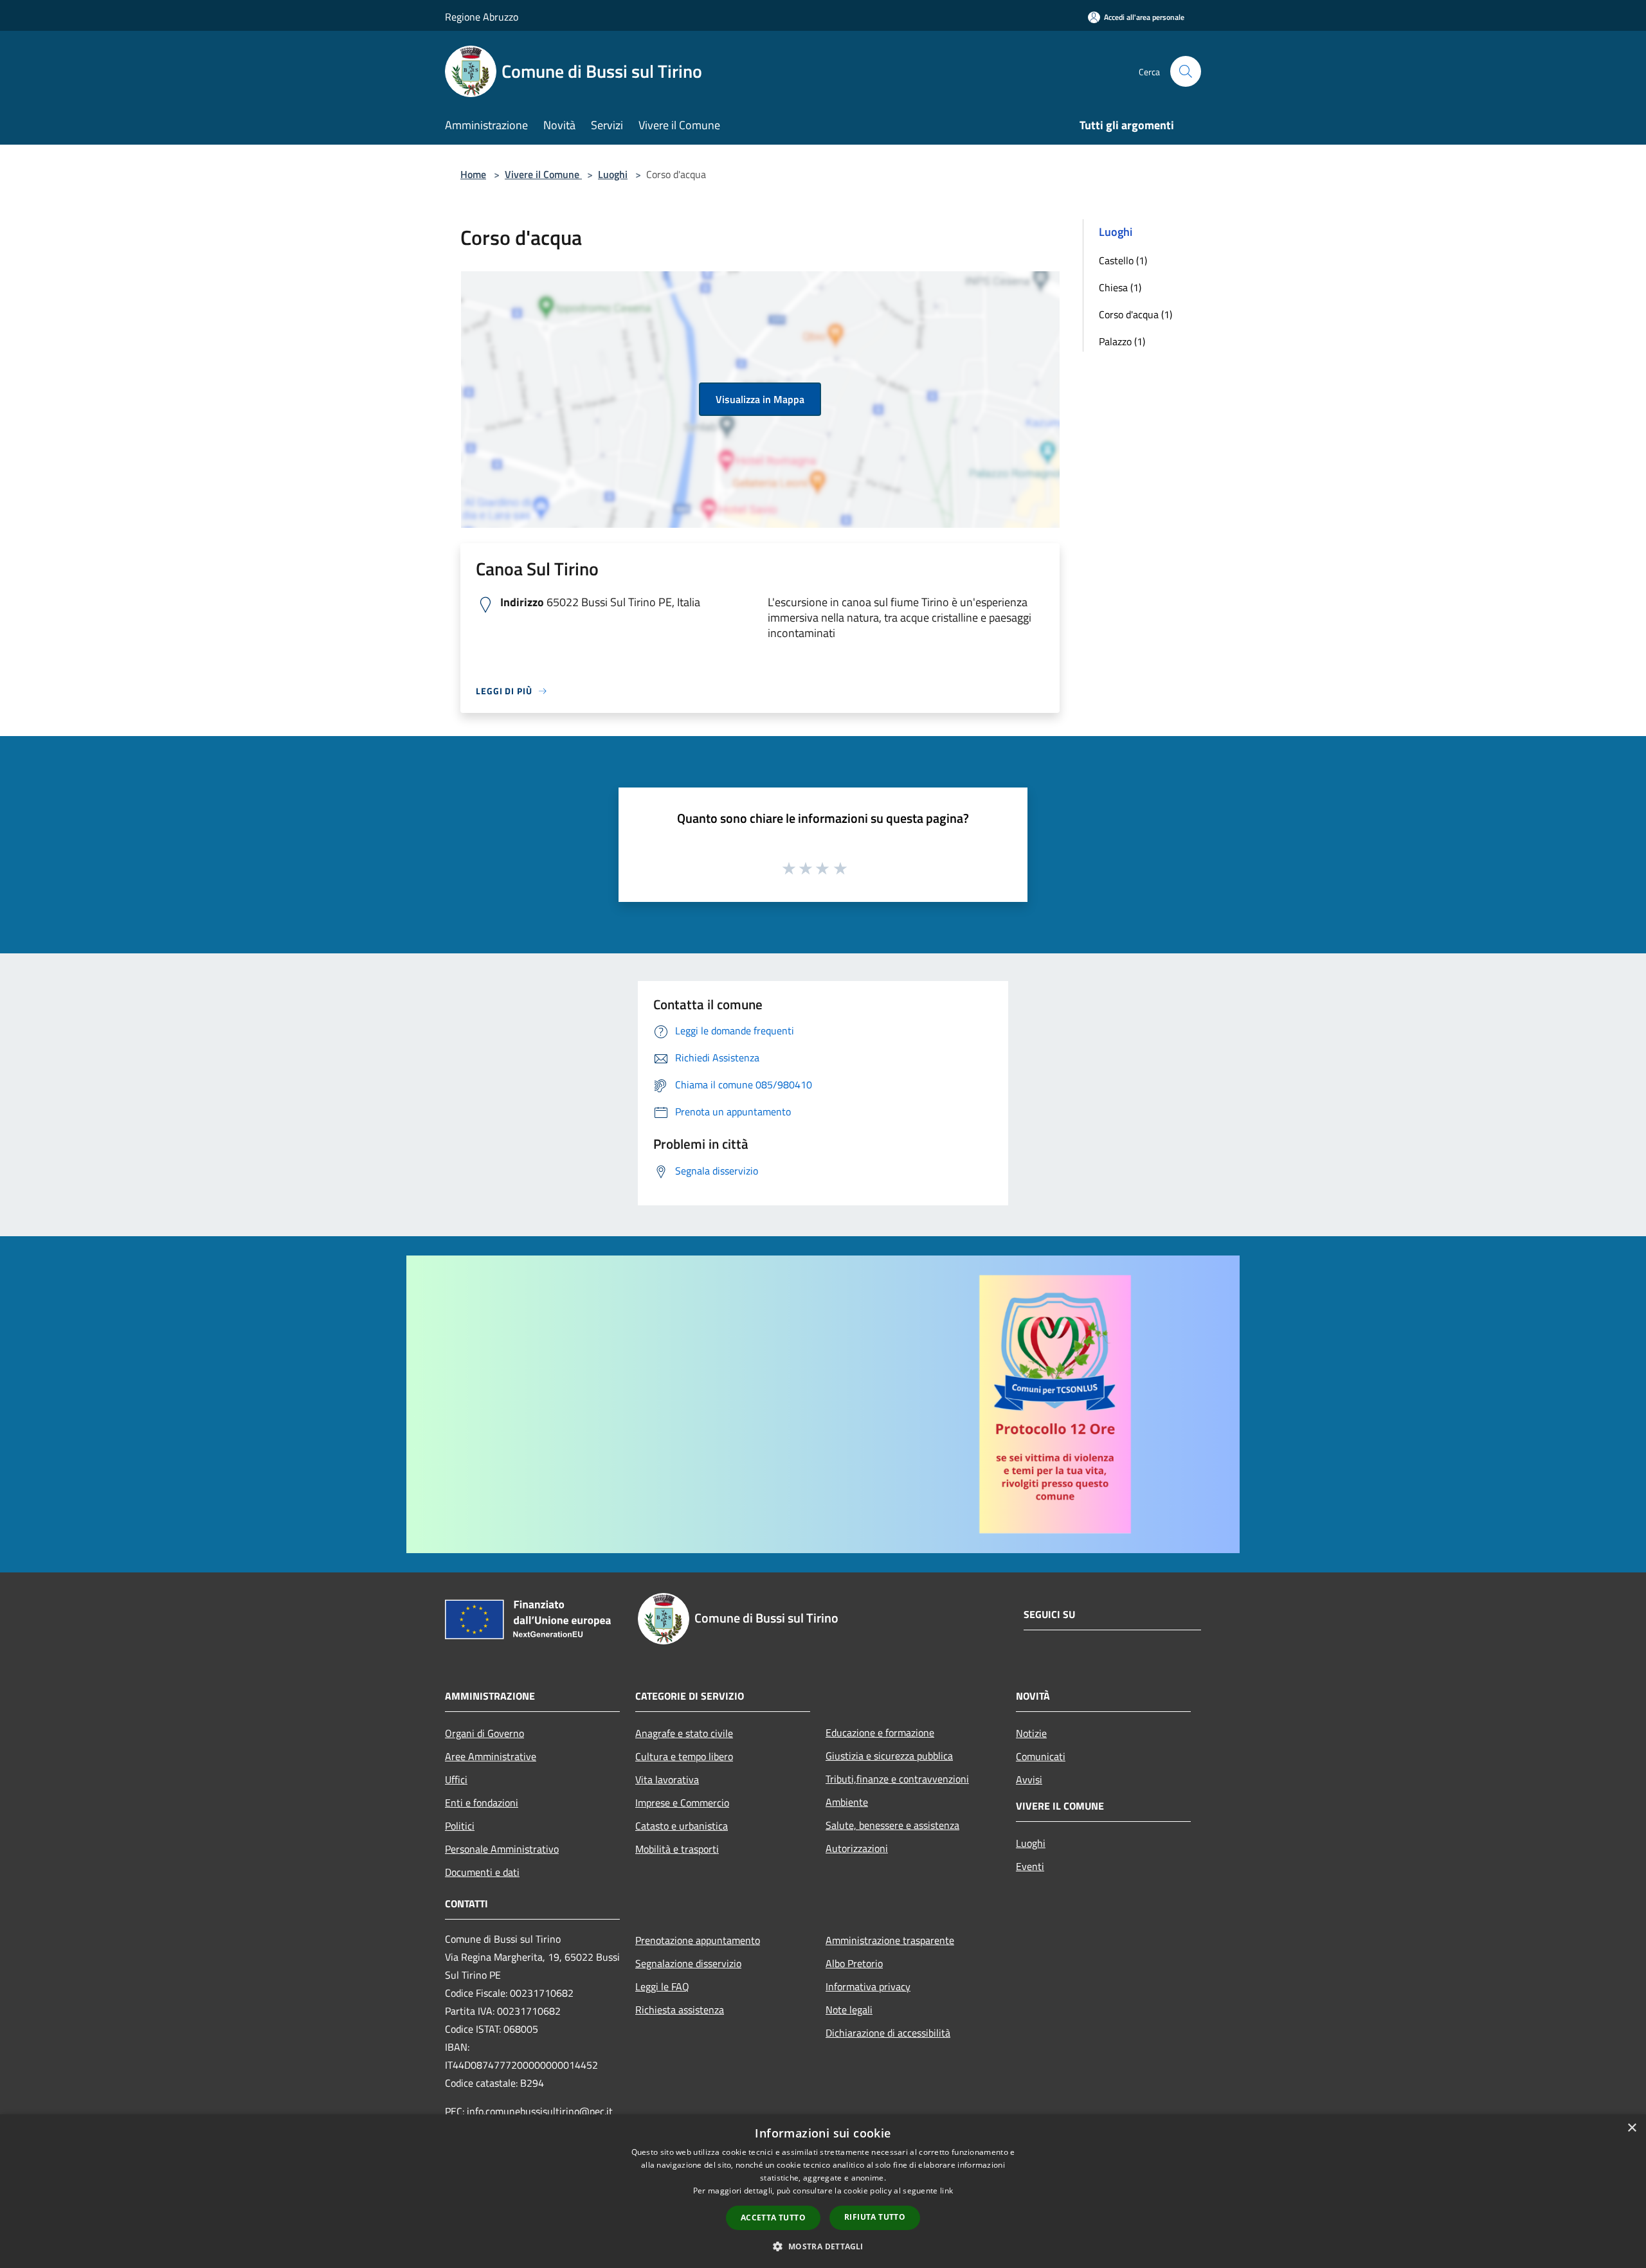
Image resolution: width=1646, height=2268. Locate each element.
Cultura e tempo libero (684, 1756)
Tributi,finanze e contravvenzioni (897, 1779)
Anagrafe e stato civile (684, 1733)
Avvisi (1029, 1779)
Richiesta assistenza (680, 2010)
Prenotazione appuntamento (698, 1940)
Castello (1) (1123, 260)
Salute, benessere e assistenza (892, 1825)
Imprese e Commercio (682, 1803)
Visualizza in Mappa (760, 399)
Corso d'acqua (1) (1135, 314)
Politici (460, 1826)
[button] (823, 2246)
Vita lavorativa (667, 1779)
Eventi (1030, 1866)
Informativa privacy (868, 1986)
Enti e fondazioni (482, 1803)
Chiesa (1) (1120, 287)
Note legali (849, 2010)
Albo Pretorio (854, 1963)
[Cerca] (1186, 71)
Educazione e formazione (880, 1733)
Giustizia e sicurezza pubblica (889, 1756)
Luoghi (613, 174)
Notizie (1031, 1733)
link (946, 2191)
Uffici (456, 1779)
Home (473, 174)
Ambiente (847, 1802)
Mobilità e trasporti (677, 1849)
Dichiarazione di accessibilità (888, 2033)
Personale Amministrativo (502, 1849)
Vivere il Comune (543, 174)
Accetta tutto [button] (773, 2218)
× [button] (1632, 2128)
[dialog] (823, 2191)
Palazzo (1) (1122, 341)
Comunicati (1041, 1756)
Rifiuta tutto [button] (875, 2217)
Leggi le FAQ (662, 1986)
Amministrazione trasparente (890, 1940)
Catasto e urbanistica (682, 1826)
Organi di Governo (484, 1733)
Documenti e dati (482, 1872)
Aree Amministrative (491, 1756)
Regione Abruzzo (482, 17)
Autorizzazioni (857, 1848)
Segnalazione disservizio (688, 1963)
